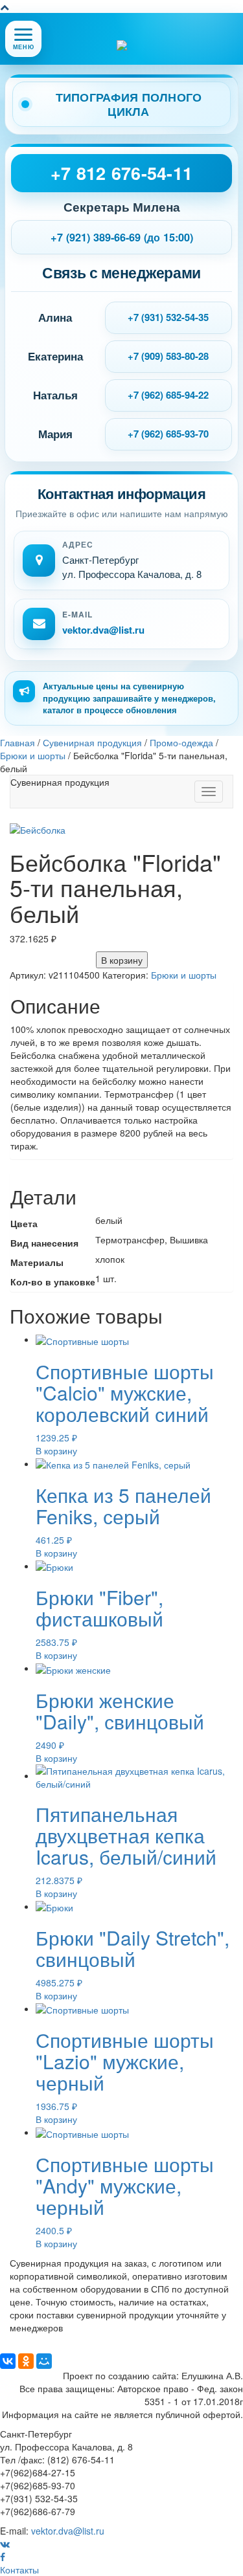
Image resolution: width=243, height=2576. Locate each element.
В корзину (122, 960)
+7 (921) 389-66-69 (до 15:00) (122, 237)
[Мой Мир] (44, 2361)
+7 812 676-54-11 (121, 173)
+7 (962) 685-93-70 (168, 434)
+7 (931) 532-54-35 (168, 317)
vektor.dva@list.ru (103, 630)
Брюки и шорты (184, 975)
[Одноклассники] (26, 2361)
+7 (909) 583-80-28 (168, 356)
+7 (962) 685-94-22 (168, 395)
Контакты (19, 2570)
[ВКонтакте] (8, 2361)
